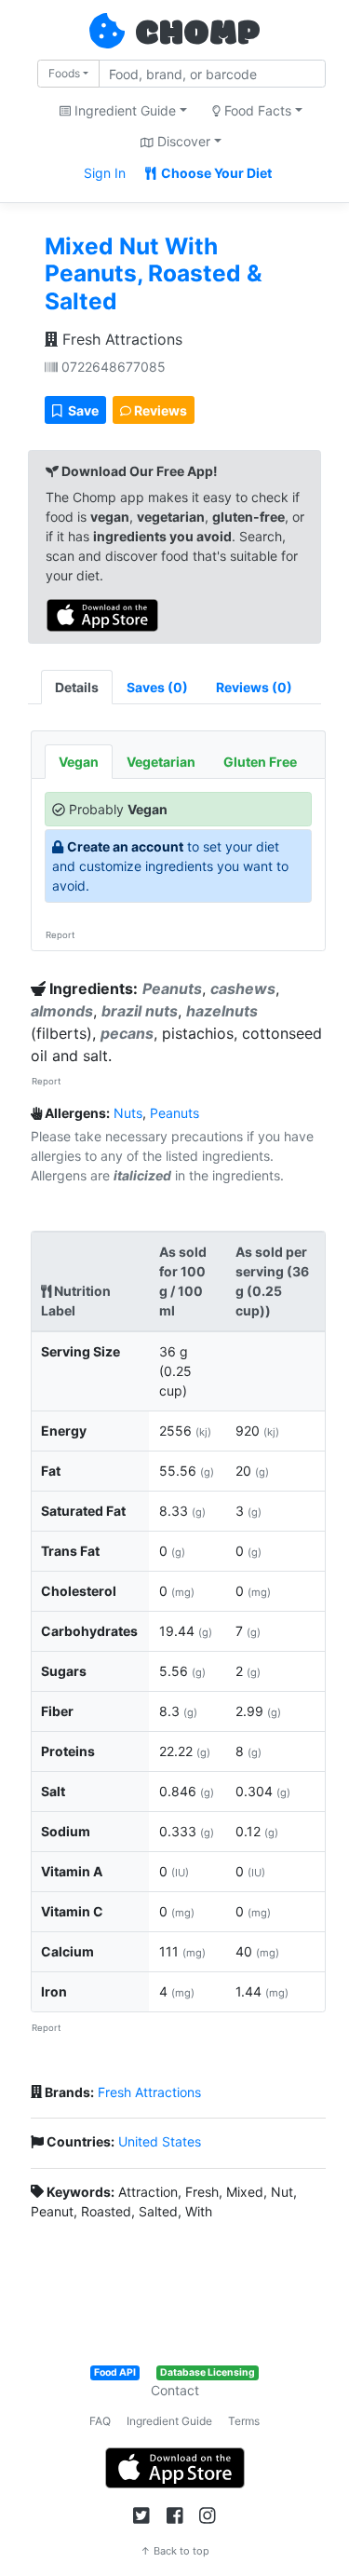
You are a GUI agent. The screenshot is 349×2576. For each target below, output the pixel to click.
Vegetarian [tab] (161, 762)
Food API (115, 2372)
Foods (64, 73)
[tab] (157, 687)
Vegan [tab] (79, 762)
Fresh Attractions (120, 339)
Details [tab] (77, 687)
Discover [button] (182, 141)
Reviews (159, 410)
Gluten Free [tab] (260, 762)
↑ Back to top (175, 2551)
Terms (244, 2421)
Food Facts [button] (256, 110)
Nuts (128, 1113)
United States (160, 2141)
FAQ (100, 2421)
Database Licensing (208, 2372)
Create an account (125, 846)
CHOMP (197, 34)
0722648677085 (112, 367)
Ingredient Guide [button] (123, 110)
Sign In (105, 173)
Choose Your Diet (215, 173)
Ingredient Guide (169, 2421)
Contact (175, 2390)
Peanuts (174, 1113)
